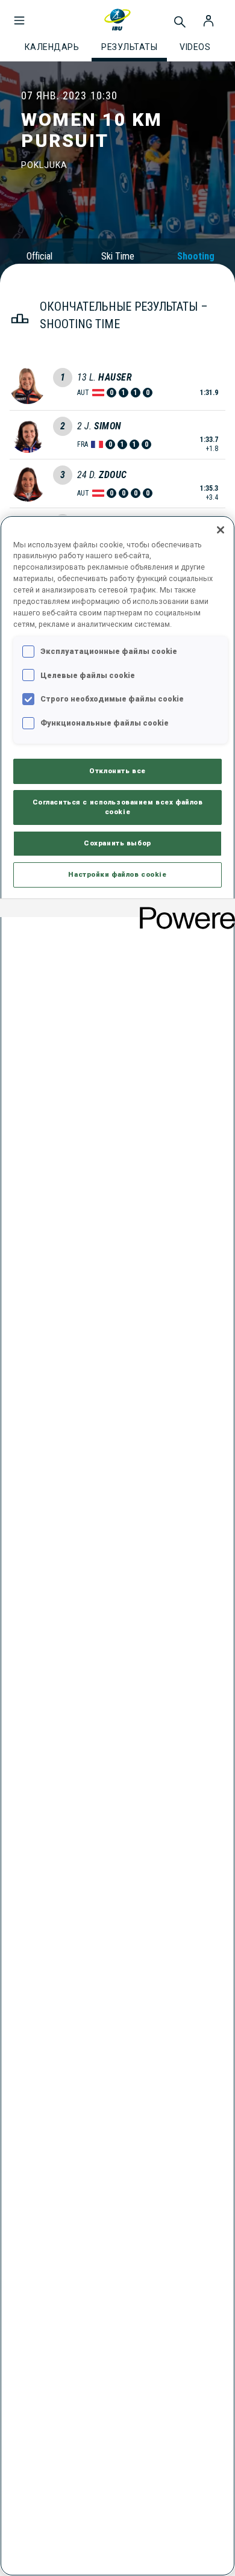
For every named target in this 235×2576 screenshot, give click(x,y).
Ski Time (118, 256)
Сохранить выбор (117, 843)
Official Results (39, 262)
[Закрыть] (221, 530)
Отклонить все (117, 771)
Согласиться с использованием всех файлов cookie (118, 807)
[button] (19, 14)
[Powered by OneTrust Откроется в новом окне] (183, 910)
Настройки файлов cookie (117, 874)
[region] (117, 1546)
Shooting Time (196, 262)
